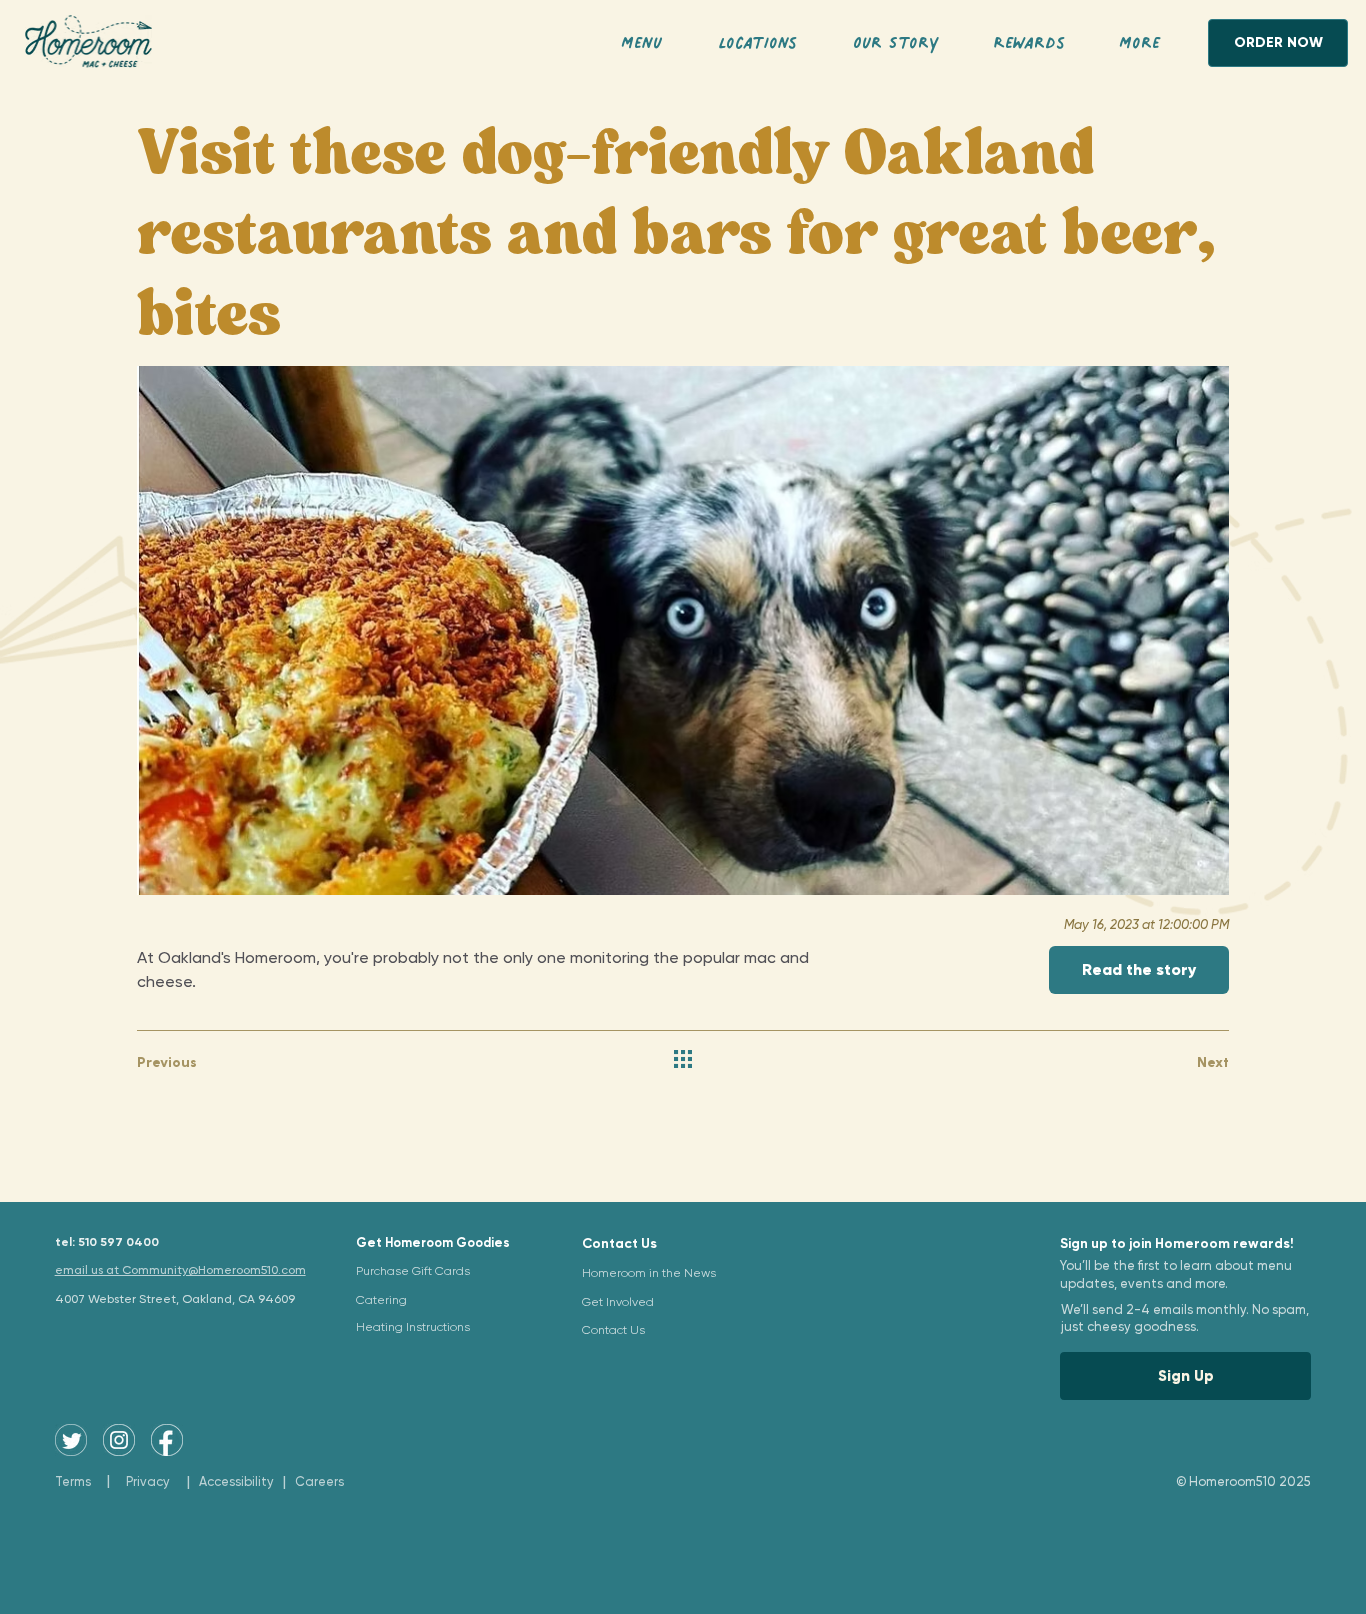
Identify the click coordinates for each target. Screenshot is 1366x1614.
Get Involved (618, 1302)
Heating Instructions (413, 1327)
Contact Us (619, 1243)
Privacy (148, 1481)
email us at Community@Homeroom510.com (180, 1270)
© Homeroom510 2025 (1243, 1481)
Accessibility (236, 1481)
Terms (73, 1481)
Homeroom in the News (649, 1273)
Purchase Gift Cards (413, 1271)
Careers (319, 1481)
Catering (381, 1300)
